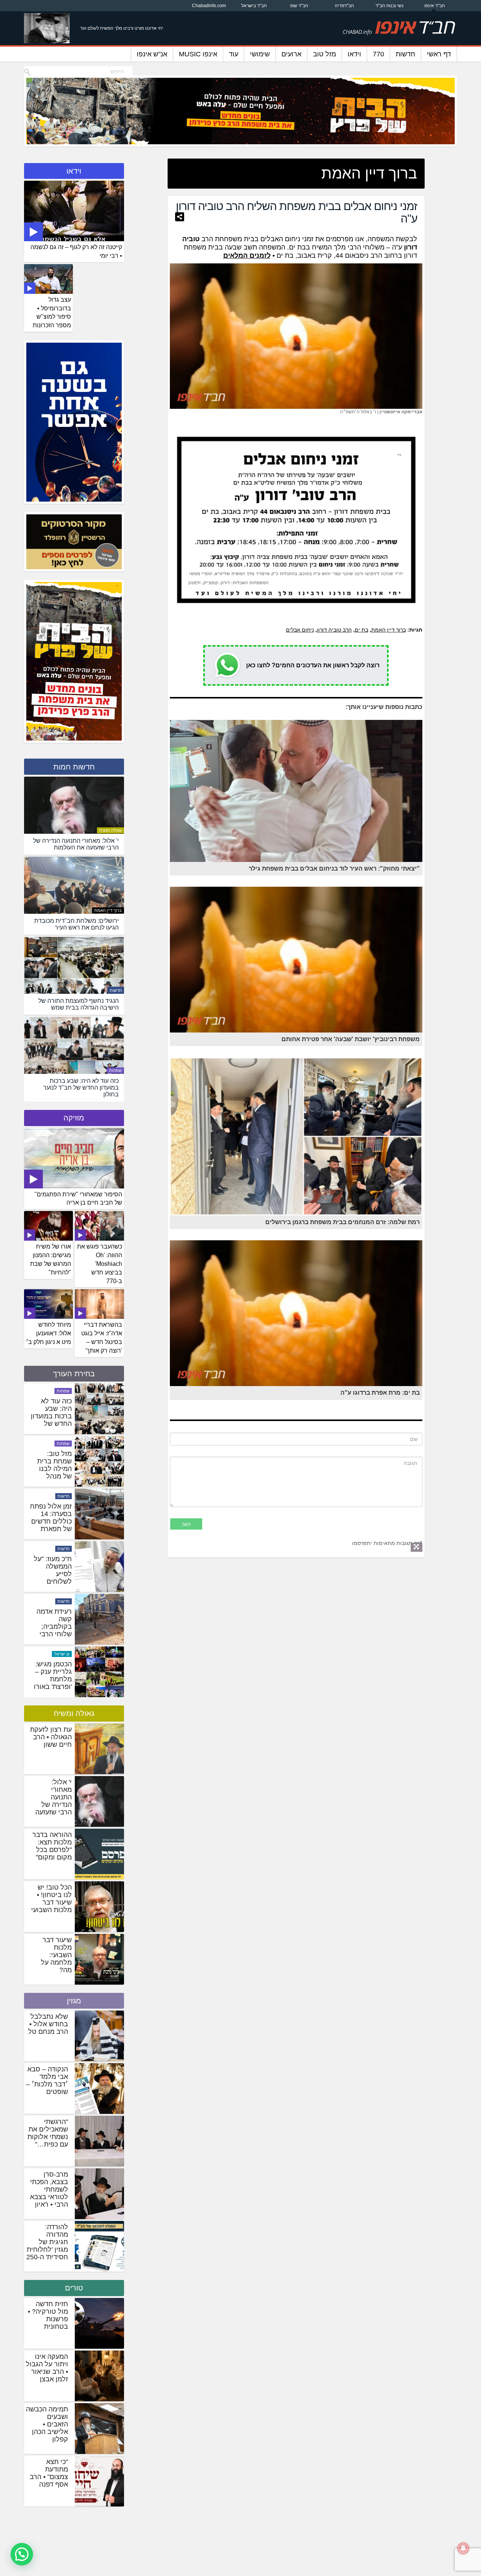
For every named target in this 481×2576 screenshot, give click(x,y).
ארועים (291, 54)
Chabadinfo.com (209, 6)
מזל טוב (324, 54)
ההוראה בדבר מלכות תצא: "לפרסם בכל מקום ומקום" (52, 1846)
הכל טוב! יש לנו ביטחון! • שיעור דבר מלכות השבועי (51, 1899)
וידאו (354, 54)
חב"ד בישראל (254, 6)
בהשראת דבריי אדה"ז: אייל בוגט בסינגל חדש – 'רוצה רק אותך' (102, 1338)
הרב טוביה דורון (334, 630)
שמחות (115, 1070)
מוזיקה (74, 1118)
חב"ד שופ (299, 6)
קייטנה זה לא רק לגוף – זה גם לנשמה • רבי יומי (76, 251)
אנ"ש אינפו (152, 54)
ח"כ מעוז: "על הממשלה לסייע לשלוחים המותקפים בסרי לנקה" (53, 1631)
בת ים (362, 630)
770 (378, 54)
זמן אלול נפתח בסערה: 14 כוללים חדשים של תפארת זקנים (51, 1574)
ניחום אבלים (300, 630)
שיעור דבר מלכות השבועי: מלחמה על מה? (56, 1955)
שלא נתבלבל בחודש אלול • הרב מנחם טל (48, 2024)
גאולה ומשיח (110, 830)
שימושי (260, 54)
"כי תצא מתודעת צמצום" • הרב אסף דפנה (49, 2473)
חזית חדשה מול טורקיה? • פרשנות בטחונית (48, 2315)
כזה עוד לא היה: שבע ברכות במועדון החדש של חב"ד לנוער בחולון (51, 1473)
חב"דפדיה (344, 6)
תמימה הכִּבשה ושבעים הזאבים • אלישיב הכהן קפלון (47, 2424)
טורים (74, 2288)
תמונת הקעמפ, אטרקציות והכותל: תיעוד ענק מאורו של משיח (52, 1420)
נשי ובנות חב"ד (389, 6)
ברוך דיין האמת (389, 630)
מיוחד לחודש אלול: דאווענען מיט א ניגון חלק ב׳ (48, 1333)
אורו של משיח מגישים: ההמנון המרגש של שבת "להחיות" (51, 1259)
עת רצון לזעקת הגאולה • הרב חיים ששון (51, 1737)
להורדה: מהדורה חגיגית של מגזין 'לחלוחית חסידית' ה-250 (47, 2242)
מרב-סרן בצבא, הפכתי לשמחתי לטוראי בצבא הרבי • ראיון (49, 2189)
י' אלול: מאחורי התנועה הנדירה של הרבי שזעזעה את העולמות (54, 1801)
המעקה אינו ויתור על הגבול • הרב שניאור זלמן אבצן (47, 2368)
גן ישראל (62, 1391)
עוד (234, 54)
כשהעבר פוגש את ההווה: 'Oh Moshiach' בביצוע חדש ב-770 (100, 1264)
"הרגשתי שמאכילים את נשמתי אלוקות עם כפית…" (48, 2133)
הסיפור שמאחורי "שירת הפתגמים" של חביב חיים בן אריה (78, 1199)
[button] (22, 2554)
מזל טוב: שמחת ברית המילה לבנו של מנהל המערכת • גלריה (54, 1525)
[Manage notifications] (463, 2548)
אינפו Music (198, 54)
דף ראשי (439, 54)
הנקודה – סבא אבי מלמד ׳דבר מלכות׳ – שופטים (47, 2080)
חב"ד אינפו (435, 6)
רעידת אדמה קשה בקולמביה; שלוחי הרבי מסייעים (54, 1680)
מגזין (74, 2001)
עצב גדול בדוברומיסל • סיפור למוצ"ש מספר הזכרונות (52, 313)
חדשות (405, 54)
